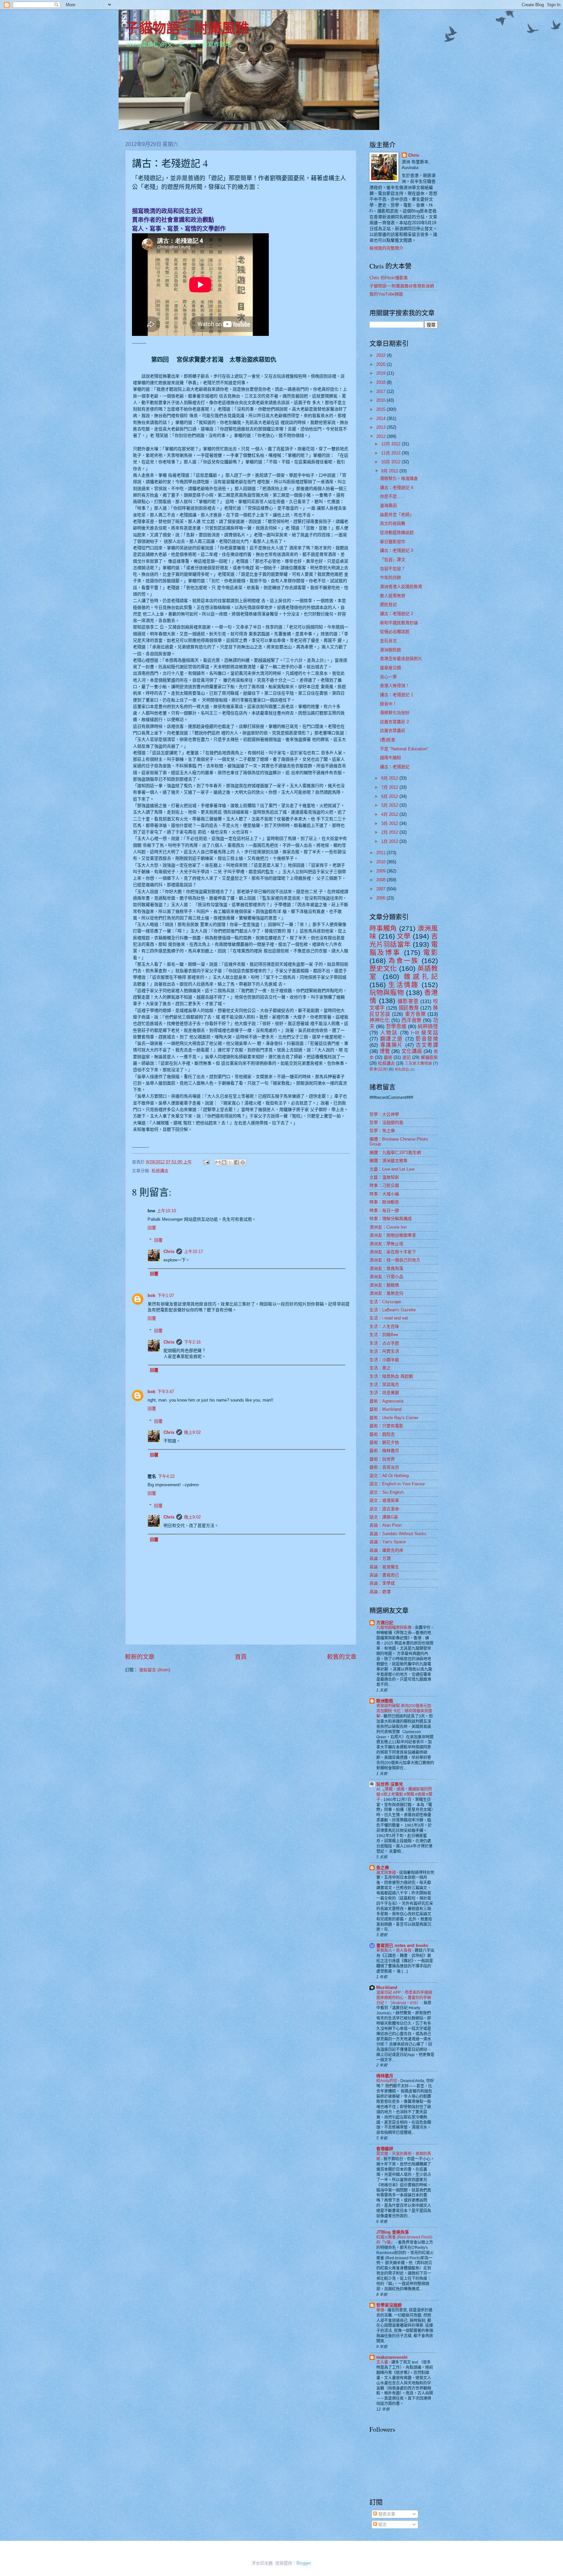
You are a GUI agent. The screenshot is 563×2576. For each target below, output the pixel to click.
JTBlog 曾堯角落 (393, 2232)
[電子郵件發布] (206, 1162)
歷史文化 (383, 968)
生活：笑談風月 (384, 1384)
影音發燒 (427, 1039)
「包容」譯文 (393, 560)
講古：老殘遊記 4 (397, 488)
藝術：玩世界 (382, 1459)
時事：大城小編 (384, 1194)
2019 (382, 373)
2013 (382, 427)
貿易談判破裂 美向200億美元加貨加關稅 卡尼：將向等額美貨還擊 (404, 1711)
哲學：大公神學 (384, 1114)
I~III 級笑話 (424, 1033)
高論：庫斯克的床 (386, 1550)
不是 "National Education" (404, 749)
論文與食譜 (387, 1873)
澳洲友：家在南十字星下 (393, 1252)
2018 (382, 382)
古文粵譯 (427, 1045)
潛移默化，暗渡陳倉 (399, 478)
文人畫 (383, 2362)
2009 (382, 871)
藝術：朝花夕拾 (384, 1442)
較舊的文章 (342, 1657)
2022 (382, 355)
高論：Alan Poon (386, 1525)
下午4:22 (166, 1476)
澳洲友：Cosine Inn (388, 1227)
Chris (169, 1252)
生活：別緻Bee (384, 1335)
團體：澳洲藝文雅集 (389, 1161)
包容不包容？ (393, 569)
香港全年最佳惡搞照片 (401, 659)
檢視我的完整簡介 (386, 248)
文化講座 (412, 1051)
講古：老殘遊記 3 (397, 550)
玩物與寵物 (387, 993)
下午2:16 (192, 1342)
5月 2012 (390, 805)
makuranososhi (392, 2357)
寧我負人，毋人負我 (394, 1950)
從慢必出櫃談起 (395, 632)
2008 (382, 880)
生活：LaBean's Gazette (393, 1310)
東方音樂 (415, 1014)
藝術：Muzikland (385, 1409)
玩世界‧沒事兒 (390, 1784)
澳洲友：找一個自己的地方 (395, 1260)
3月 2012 (390, 823)
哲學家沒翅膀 (389, 2305)
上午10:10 (166, 1211)
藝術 (388, 1057)
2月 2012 (390, 832)
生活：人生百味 (384, 1326)
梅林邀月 (385, 2076)
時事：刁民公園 (384, 1185)
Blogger (303, 2563)
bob (152, 1295)
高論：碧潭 (380, 1592)
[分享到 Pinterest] (243, 1162)
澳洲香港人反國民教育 (401, 587)
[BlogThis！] (224, 1162)
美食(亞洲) (379, 1069)
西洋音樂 (411, 1020)
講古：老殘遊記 (395, 767)
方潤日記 (385, 1623)
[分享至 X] (230, 1162)
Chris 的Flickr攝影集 (389, 278)
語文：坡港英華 (384, 1500)
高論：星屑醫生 (384, 1567)
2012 (382, 436)
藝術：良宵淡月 (384, 1467)
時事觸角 (383, 928)
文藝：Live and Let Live (392, 1169)
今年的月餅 (390, 577)
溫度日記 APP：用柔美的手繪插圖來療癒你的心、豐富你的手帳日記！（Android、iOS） (404, 1998)
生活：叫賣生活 (384, 1351)
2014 (382, 418)
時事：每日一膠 (384, 1210)
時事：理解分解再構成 (391, 1219)
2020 (382, 364)
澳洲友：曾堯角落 (386, 1268)
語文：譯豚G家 (384, 1517)
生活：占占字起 (384, 1343)
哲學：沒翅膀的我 (386, 1123)
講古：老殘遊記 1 (397, 695)
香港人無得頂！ (395, 686)
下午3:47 (166, 1392)
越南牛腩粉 (390, 758)
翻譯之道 (392, 1039)
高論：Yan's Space (388, 1542)
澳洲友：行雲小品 (386, 1277)
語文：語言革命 (384, 1509)
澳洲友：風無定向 (386, 1293)
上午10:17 (194, 1252)
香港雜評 (385, 2149)
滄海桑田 (388, 505)
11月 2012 (391, 453)
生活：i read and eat (389, 1318)
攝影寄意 (408, 1001)
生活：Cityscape (385, 1302)
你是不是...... (392, 496)
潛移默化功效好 (395, 713)
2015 (382, 409)
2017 (382, 391)
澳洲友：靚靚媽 (384, 1285)
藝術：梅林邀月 (384, 1451)
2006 (382, 898)
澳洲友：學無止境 (386, 1244)
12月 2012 (391, 444)
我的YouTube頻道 (386, 294)
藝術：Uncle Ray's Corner (394, 1418)
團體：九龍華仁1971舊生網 (395, 1152)
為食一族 (404, 961)
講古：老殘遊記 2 (397, 614)
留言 (382, 2524)
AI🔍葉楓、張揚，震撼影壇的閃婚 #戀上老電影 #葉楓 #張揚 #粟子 (404, 1794)
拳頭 (381, 2310)
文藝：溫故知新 (384, 1177)
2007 (382, 889)
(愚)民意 (388, 740)
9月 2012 (390, 471)
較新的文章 (140, 1657)
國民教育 (409, 1008)
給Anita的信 (387, 2081)
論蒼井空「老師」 (397, 515)
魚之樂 (383, 1868)
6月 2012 (390, 796)
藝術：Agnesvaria (386, 1401)
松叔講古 (160, 1171)
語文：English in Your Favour (397, 1484)
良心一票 (388, 677)
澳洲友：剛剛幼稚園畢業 (393, 1235)
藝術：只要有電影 (386, 1426)
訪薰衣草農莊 (393, 731)
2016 (382, 400)
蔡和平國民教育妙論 (399, 623)
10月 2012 (391, 462)
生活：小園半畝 (384, 1360)
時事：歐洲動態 (384, 1202)
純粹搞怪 (428, 1026)
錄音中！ (388, 704)
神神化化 (380, 1020)
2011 (382, 853)
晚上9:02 (192, 1432)
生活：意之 (380, 1368)
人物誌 (389, 1033)
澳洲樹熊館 (390, 650)
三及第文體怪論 (418, 1063)
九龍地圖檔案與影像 (394, 1628)
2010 (382, 862)
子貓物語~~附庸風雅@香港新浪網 (402, 286)
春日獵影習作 (393, 542)
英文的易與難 (393, 523)
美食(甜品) (402, 1069)
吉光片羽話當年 (404, 940)
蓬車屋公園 (390, 668)
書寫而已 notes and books (402, 1945)
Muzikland (387, 1987)
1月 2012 (390, 841)
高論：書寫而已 (384, 1575)
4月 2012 (390, 814)
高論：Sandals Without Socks (398, 1534)
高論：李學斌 (382, 1583)
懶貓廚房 (429, 1057)
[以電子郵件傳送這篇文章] (218, 1162)
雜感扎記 (421, 977)
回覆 (152, 1228)
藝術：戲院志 (382, 1434)
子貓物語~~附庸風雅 (187, 28)
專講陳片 (392, 1045)
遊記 (407, 1057)
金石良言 (388, 641)
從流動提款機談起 (397, 532)
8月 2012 (390, 778)
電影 (431, 952)
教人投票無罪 (393, 596)
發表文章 (386, 2514)
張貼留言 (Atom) (155, 1670)
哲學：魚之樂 (382, 1131)
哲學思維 (396, 1026)
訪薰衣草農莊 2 (394, 722)
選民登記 (388, 604)
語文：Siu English (387, 1492)
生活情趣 (404, 985)
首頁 (241, 1657)
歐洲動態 (385, 1701)
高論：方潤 (380, 1558)
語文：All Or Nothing (389, 1476)
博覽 (385, 1051)
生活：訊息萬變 (384, 1393)
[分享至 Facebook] (237, 1162)
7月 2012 (390, 787)
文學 (404, 936)
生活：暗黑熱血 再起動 (391, 1376)
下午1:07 (166, 1295)
